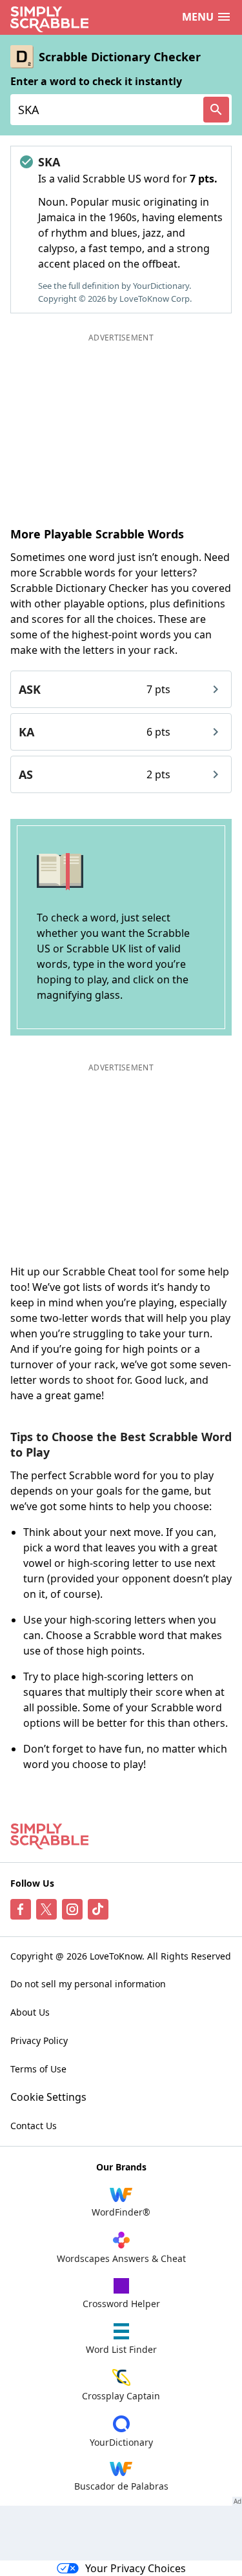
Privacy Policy (39, 2040)
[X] (46, 1909)
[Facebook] (21, 1909)
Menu (198, 17)
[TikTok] (98, 1909)
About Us (30, 2012)
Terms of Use (38, 2069)
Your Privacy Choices (136, 2568)
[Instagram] (72, 1909)
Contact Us (34, 2126)
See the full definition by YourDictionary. (115, 286)
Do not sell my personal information (88, 1984)
